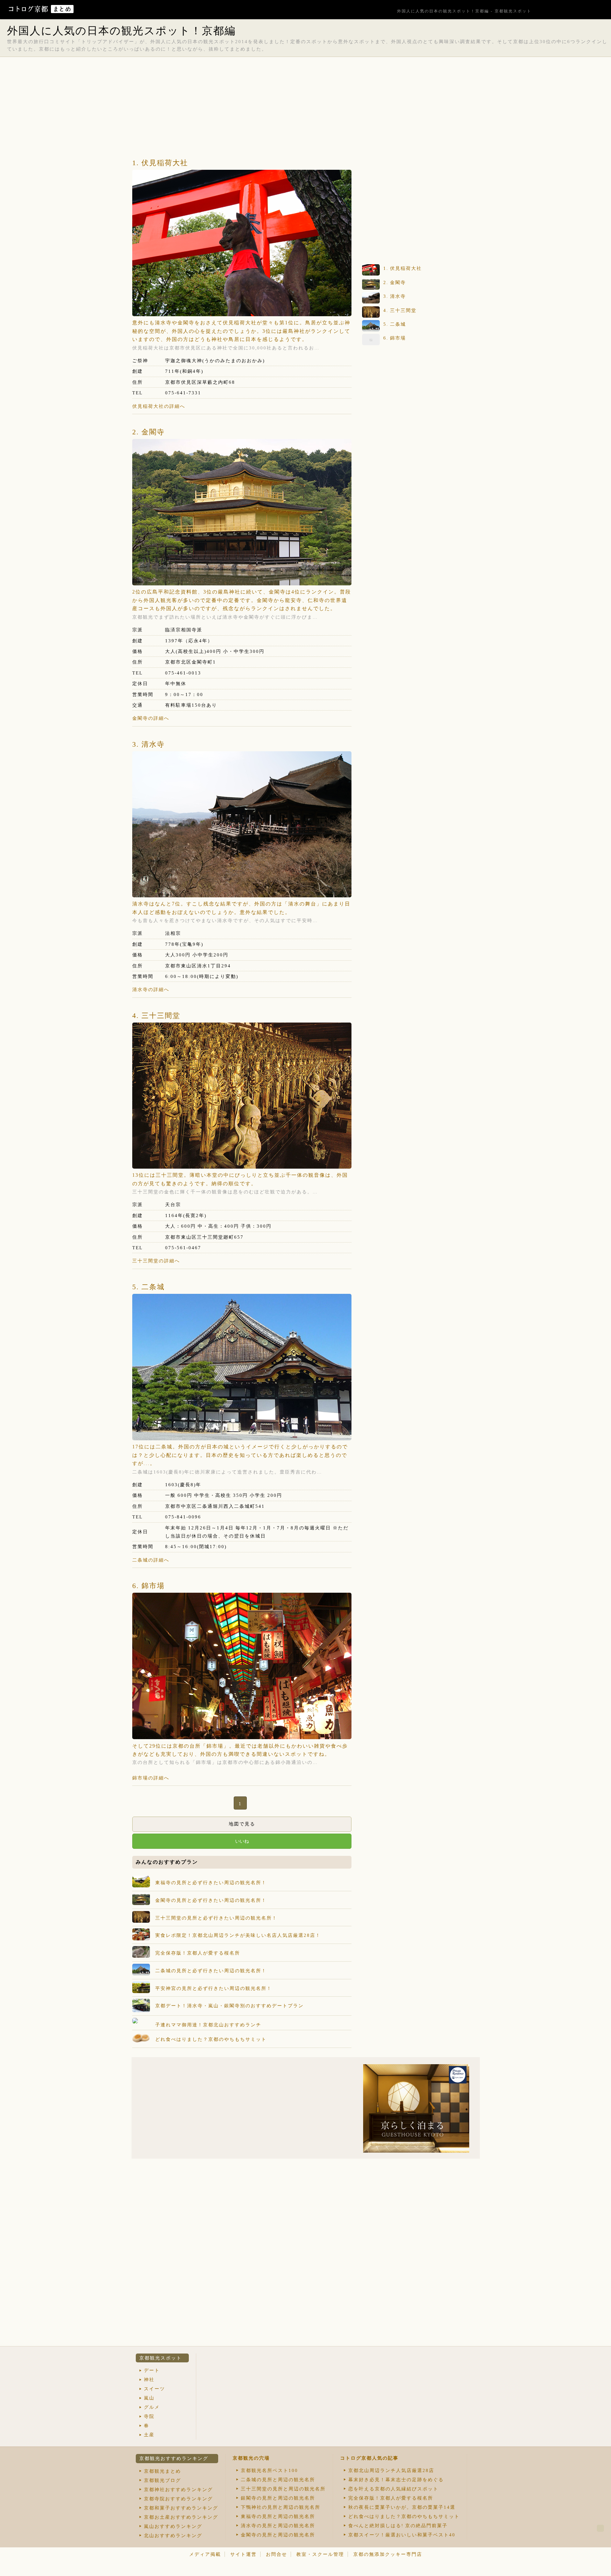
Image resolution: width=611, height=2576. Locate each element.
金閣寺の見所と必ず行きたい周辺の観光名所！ (211, 1900)
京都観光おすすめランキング (174, 2458)
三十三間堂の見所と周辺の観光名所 (283, 2489)
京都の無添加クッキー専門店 (388, 2554)
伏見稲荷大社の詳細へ (159, 406)
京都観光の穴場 (251, 2458)
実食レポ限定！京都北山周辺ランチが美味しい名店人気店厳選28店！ (238, 1935)
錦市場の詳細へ (151, 1778)
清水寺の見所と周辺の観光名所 (278, 2526)
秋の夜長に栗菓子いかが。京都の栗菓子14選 (402, 2507)
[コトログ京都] (29, 11)
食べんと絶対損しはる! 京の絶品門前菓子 (398, 2526)
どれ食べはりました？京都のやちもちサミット (211, 2039)
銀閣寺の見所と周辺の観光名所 (278, 2498)
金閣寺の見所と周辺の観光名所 (278, 2535)
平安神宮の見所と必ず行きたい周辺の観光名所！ (214, 1988)
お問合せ (277, 2554)
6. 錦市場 (149, 1586)
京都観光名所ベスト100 (269, 2470)
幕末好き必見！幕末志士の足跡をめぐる (396, 2480)
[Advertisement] (305, 74)
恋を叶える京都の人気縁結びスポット (393, 2489)
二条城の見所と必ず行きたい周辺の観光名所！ (211, 1971)
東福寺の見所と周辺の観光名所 (278, 2516)
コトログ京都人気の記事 (369, 2458)
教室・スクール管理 (320, 2554)
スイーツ (155, 2389)
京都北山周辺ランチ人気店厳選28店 (391, 2470)
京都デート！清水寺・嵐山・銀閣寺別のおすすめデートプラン (229, 2006)
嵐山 (149, 2398)
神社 (149, 2380)
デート (152, 2370)
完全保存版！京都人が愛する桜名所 (198, 1953)
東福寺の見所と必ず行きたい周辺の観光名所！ (211, 1883)
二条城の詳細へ (151, 1560)
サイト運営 (243, 2554)
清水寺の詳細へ (151, 989)
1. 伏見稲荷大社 (160, 163)
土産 (149, 2435)
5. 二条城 (149, 1287)
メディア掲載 (205, 2554)
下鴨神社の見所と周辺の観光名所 (281, 2507)
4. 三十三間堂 (156, 1015)
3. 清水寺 (149, 744)
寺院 (149, 2416)
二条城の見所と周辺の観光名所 (278, 2480)
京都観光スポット (161, 2358)
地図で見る (242, 1824)
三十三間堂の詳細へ (156, 1261)
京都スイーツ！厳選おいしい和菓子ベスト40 (402, 2535)
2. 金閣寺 (149, 432)
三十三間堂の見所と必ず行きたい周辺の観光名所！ (216, 1918)
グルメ (152, 2407)
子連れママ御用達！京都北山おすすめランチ (208, 2025)
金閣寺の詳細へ (151, 718)
